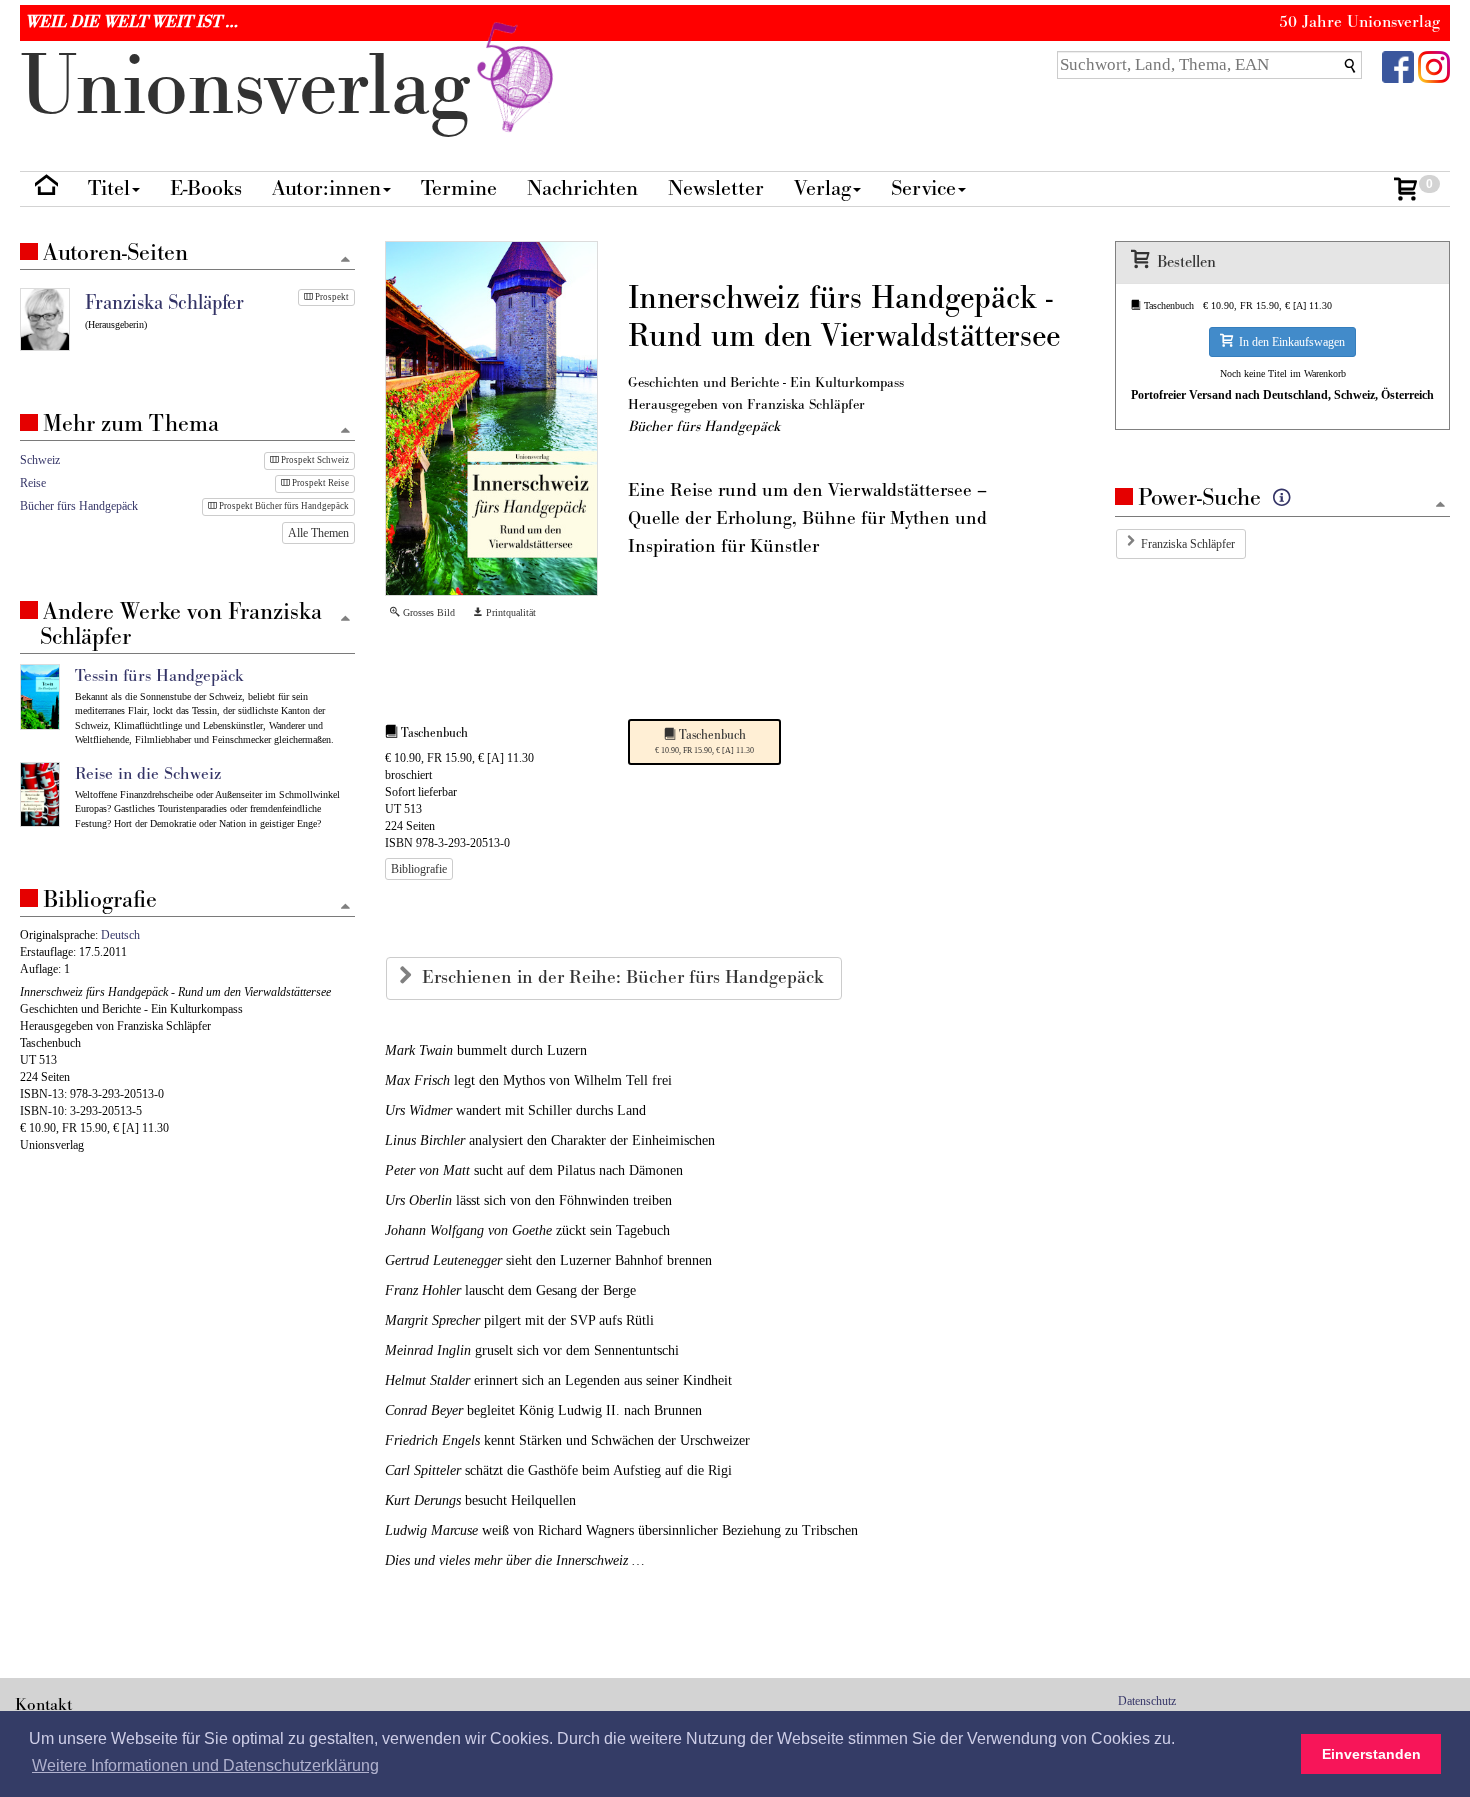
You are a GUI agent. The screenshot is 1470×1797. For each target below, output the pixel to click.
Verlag (822, 188)
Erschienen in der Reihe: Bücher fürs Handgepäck (625, 977)
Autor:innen (326, 188)
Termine (459, 188)
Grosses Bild (427, 612)
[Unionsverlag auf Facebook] (1398, 65)
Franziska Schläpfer (1188, 544)
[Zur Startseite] (46, 189)
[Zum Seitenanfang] (1440, 505)
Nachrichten (582, 188)
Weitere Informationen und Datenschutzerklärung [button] (205, 1765)
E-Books (206, 188)
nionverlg (256, 87)
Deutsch (120, 935)
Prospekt (331, 297)
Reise (33, 483)
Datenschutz (1147, 1701)
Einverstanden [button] (1371, 1754)
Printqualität (509, 612)
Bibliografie (419, 869)
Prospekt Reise (319, 483)
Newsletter (716, 188)
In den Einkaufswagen (1289, 342)
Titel (109, 188)
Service (923, 188)
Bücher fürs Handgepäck (79, 506)
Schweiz (40, 460)
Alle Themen (318, 533)
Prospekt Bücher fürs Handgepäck (283, 506)
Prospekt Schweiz (314, 460)
